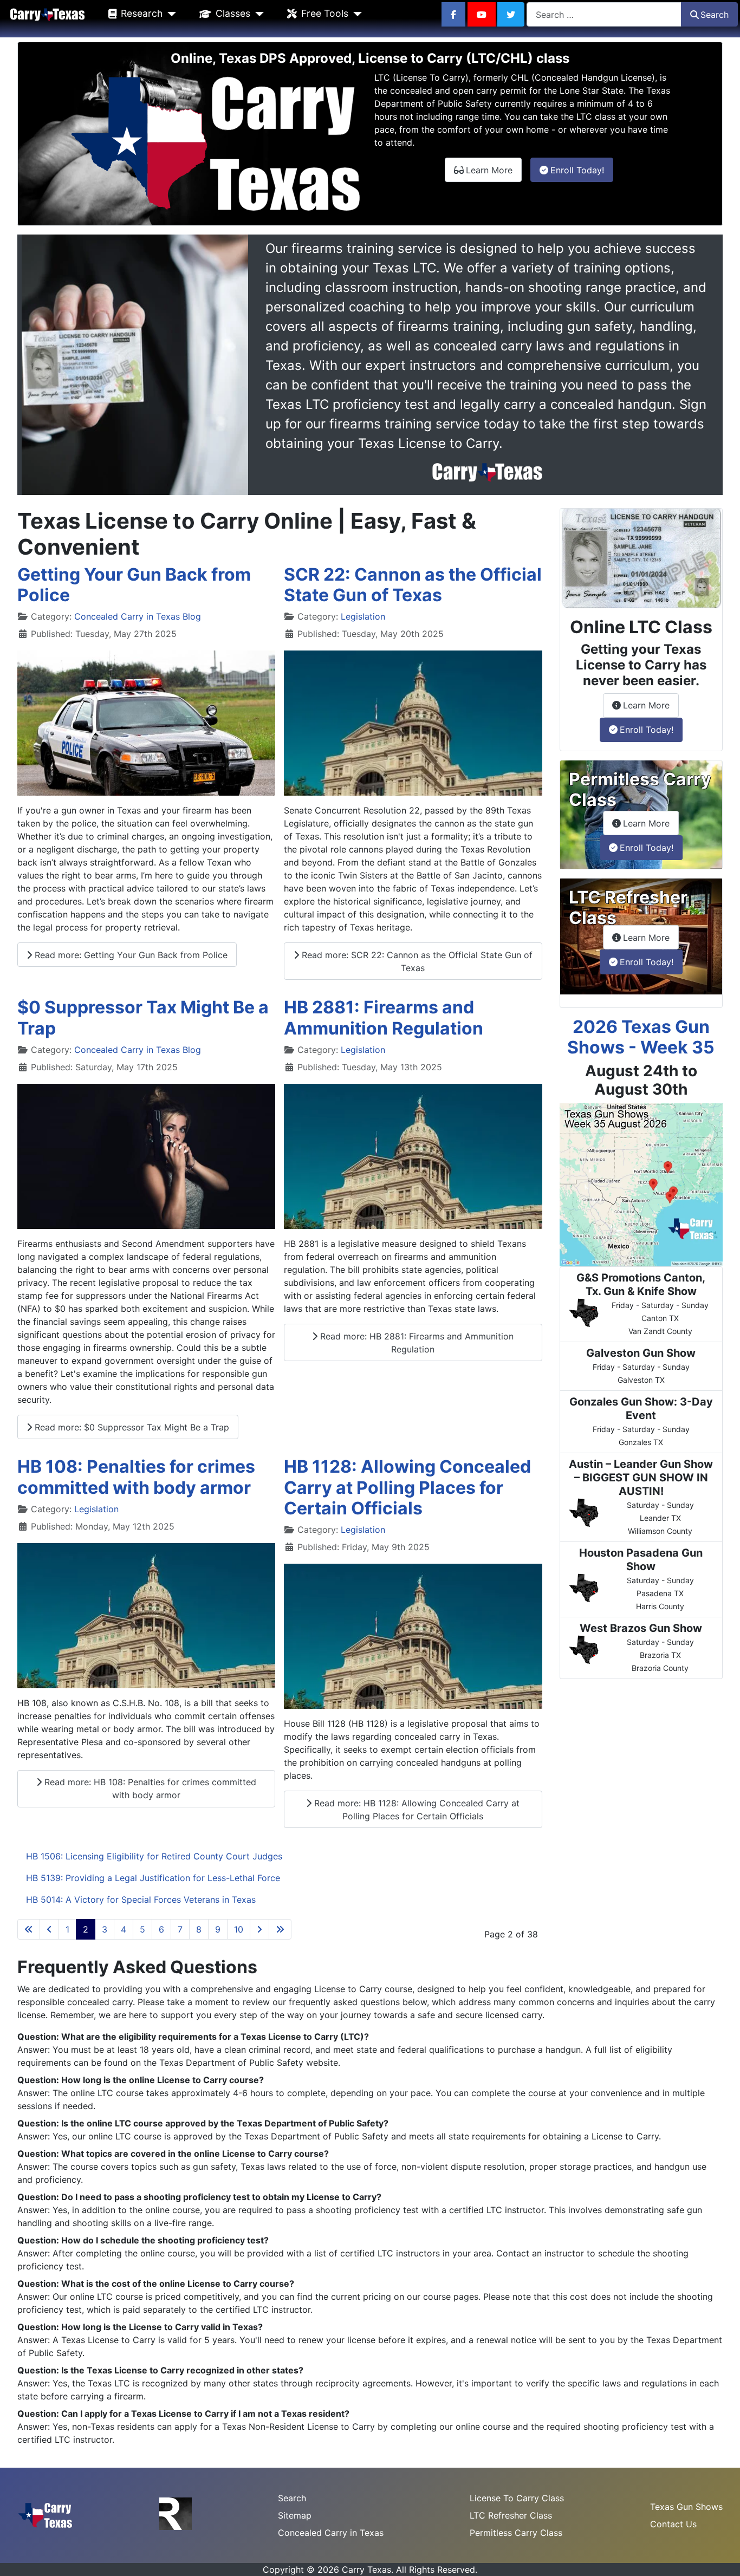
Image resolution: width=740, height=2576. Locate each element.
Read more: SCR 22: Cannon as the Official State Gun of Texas (416, 961)
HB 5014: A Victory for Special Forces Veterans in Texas (141, 1900)
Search (715, 15)
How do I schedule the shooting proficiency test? (165, 2240)
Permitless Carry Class (516, 2533)
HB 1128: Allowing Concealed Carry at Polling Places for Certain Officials (407, 1487)
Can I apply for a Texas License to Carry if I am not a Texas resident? (205, 2414)
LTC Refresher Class (511, 2515)
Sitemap (295, 2515)
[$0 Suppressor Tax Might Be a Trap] (146, 1156)
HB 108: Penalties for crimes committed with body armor (136, 1477)
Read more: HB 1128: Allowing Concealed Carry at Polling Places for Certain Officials (416, 1810)
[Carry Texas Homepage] (47, 14)
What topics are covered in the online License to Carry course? (195, 2154)
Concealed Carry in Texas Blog (138, 616)
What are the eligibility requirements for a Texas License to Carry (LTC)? (215, 2037)
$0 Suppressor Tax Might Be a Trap (143, 1017)
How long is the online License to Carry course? (163, 2080)
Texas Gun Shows (686, 2507)
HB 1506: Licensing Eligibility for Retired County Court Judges (154, 1856)
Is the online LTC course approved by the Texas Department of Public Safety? (225, 2123)
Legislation (363, 616)
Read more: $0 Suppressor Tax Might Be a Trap (131, 1427)
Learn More (494, 170)
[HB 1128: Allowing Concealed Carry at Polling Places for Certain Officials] (413, 1636)
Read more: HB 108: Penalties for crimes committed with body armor (149, 1788)
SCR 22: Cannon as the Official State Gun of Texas (413, 585)
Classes (233, 13)
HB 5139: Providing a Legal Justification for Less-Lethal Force (153, 1878)
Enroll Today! (582, 170)
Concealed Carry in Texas (331, 2533)
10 (239, 1929)
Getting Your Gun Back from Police (134, 585)
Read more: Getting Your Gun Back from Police (130, 955)
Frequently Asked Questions (137, 1967)
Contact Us (673, 2524)
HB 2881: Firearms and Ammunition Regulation (384, 1017)
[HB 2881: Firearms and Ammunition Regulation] (413, 1156)
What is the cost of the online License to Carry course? (178, 2284)
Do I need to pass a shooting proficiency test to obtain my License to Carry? (221, 2197)
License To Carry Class (517, 2498)
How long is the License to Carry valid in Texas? (162, 2327)
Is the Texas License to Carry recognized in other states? (182, 2370)
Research (142, 13)
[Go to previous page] (49, 1929)
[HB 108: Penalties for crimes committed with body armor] (146, 1616)
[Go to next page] (259, 1929)
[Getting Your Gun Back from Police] (146, 723)
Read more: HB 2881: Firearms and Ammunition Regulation (416, 1343)
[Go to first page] (29, 1929)
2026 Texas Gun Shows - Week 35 (641, 1037)
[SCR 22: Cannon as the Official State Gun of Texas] (413, 723)
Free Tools (325, 13)
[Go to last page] (280, 1929)
